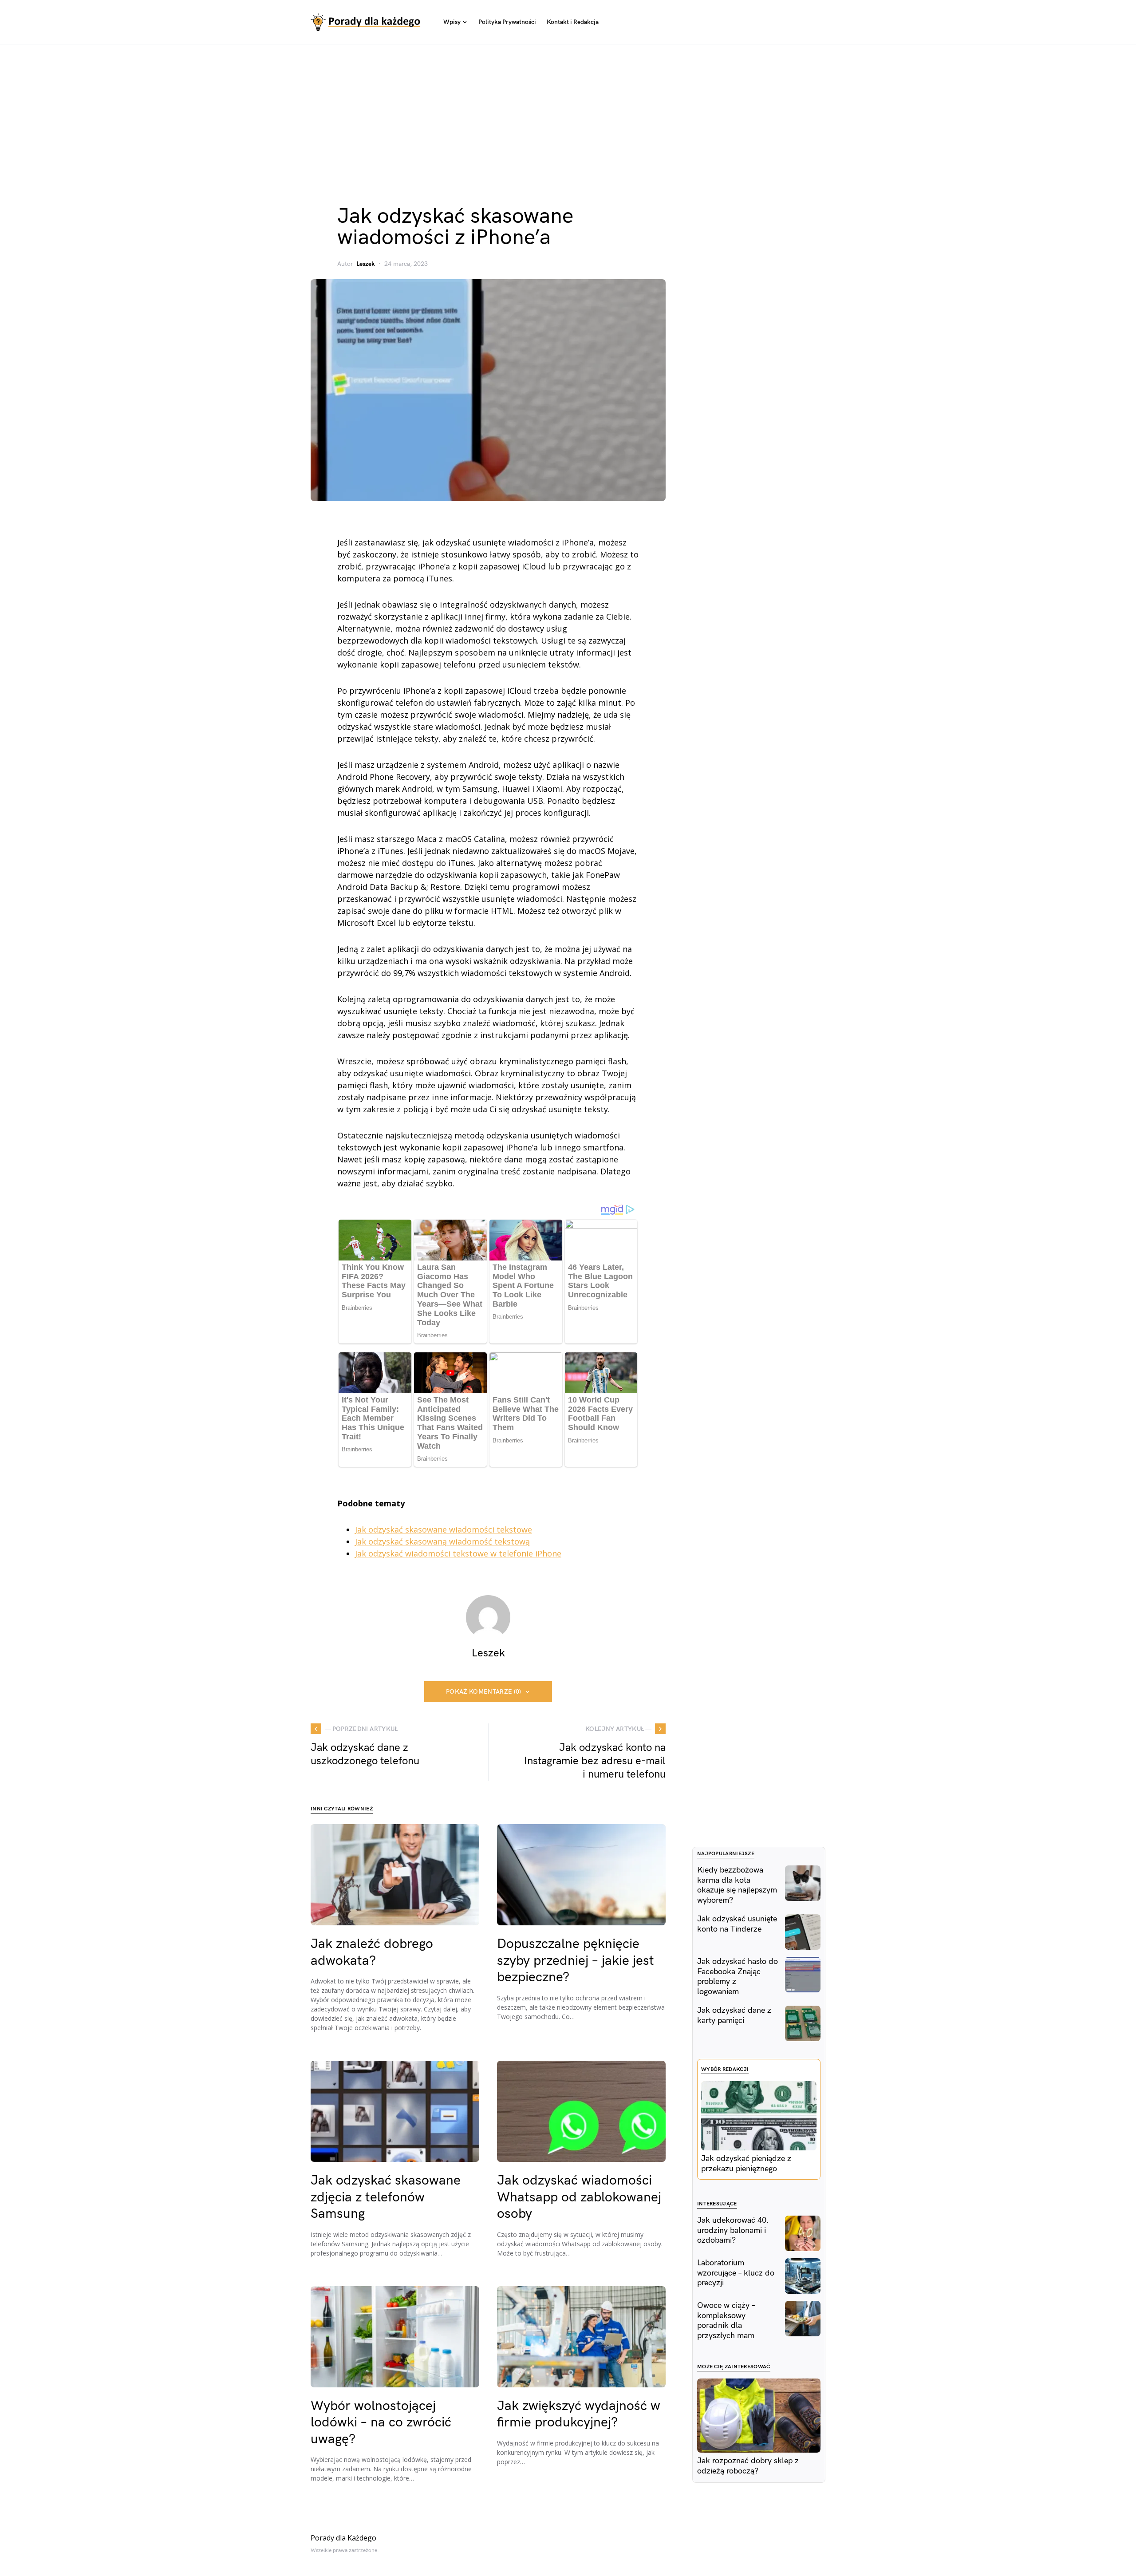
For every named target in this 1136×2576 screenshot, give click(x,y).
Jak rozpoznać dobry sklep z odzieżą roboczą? (748, 2466)
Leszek (366, 264)
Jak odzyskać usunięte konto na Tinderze (737, 1924)
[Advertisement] (568, 111)
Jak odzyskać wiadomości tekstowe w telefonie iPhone (458, 1553)
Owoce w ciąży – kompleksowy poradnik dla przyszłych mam (726, 2321)
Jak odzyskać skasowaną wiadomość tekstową (442, 1541)
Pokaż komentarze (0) (484, 1692)
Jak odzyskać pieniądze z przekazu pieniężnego (746, 2164)
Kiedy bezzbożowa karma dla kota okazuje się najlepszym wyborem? (737, 1885)
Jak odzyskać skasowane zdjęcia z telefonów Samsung (386, 2197)
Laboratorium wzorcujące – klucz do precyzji (736, 2273)
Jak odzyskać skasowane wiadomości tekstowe (444, 1529)
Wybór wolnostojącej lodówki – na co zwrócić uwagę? (381, 2423)
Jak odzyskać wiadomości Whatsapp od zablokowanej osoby (579, 2197)
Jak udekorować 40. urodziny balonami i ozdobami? (733, 2230)
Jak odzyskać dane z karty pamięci (734, 2015)
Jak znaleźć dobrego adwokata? (372, 1952)
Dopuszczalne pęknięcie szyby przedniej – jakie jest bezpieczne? (576, 1961)
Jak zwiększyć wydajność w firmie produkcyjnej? (579, 2414)
